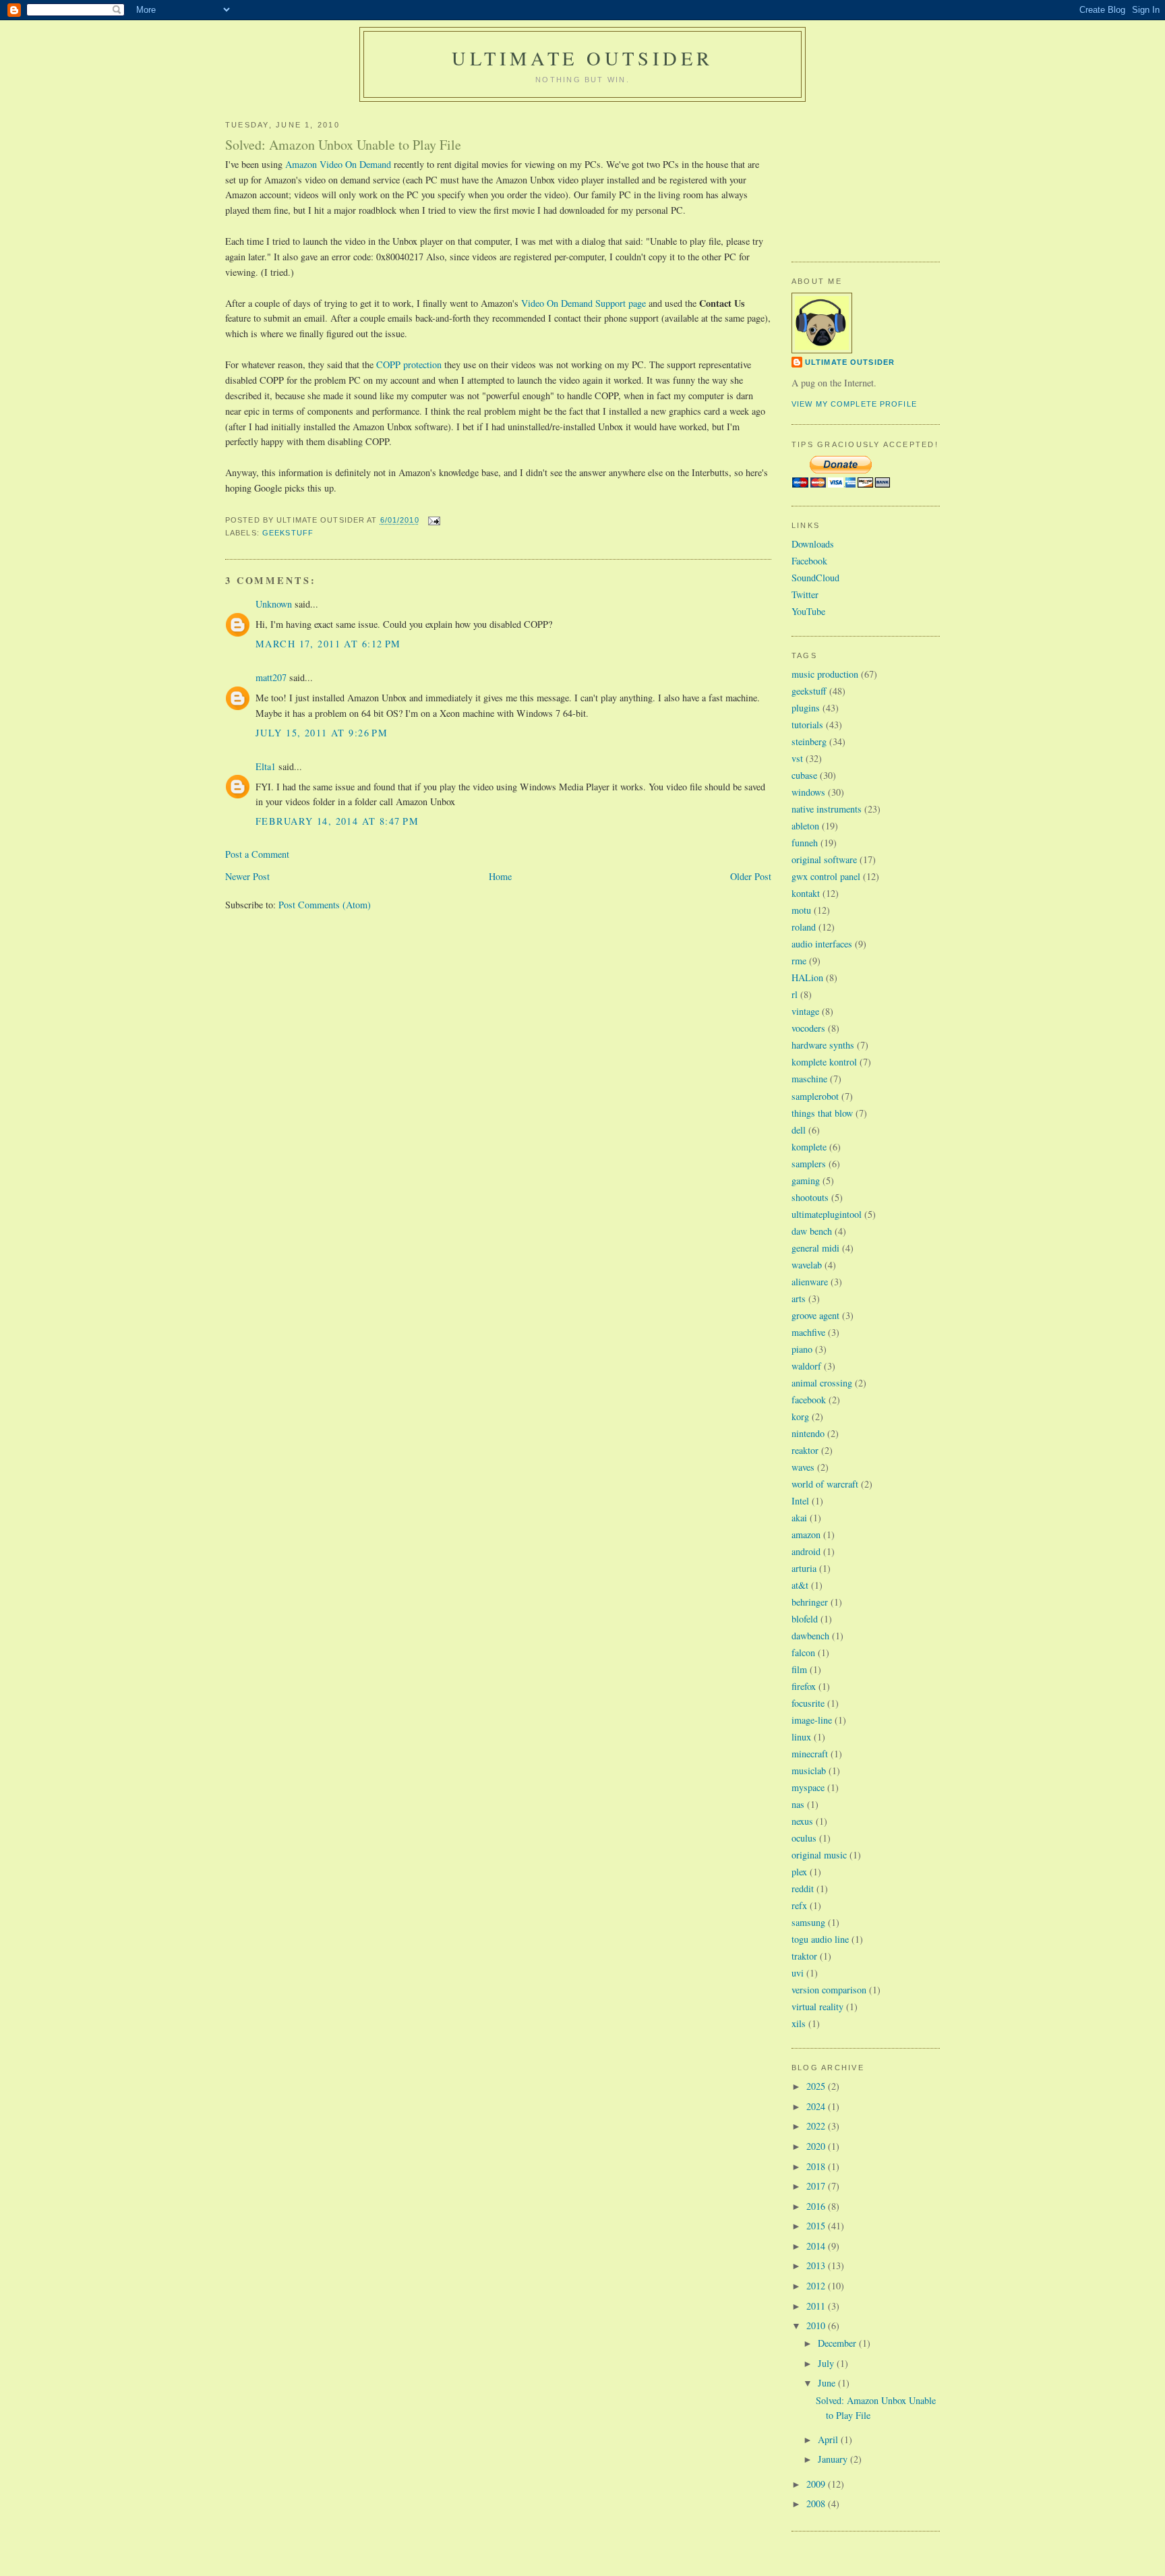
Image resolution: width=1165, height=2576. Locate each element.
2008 (817, 2504)
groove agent (815, 1315)
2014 (817, 2246)
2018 (817, 2166)
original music (819, 1855)
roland (804, 927)
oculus (804, 1838)
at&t (800, 1585)
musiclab (809, 1770)
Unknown (274, 604)
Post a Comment (257, 854)
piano (802, 1349)
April (829, 2439)
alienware (810, 1282)
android (806, 1551)
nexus (802, 1821)
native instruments (827, 809)
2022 (817, 2126)
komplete (809, 1147)
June (828, 2383)
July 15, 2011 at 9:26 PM (322, 733)
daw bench (812, 1231)
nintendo (808, 1433)
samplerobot (815, 1096)
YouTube (808, 611)
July (827, 2363)
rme (799, 961)
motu (801, 910)
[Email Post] (433, 521)
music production (825, 674)
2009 (817, 2484)
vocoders (808, 1028)
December (838, 2343)
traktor (804, 1956)
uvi (798, 1973)
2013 (817, 2265)
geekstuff (288, 533)
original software (824, 859)
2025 (817, 2086)
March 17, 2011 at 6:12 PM (328, 644)
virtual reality (817, 2007)
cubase (804, 775)
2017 (817, 2186)
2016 (817, 2206)
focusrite (808, 1703)
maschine (809, 1079)
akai (799, 1518)
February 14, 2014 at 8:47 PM (337, 821)
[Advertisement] (859, 176)
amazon (806, 1534)
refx (799, 1905)
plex (799, 1872)
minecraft (810, 1754)
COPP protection (409, 364)
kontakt (806, 893)
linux (801, 1737)
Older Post (751, 876)
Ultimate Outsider (582, 58)
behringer (810, 1602)
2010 (817, 2325)
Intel (800, 1501)
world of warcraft (825, 1484)
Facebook (809, 561)
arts (799, 1298)
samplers (809, 1164)
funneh (805, 843)
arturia (804, 1568)
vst (797, 758)
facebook (809, 1400)
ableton (805, 826)
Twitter (805, 594)
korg (800, 1416)
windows (808, 792)
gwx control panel (826, 876)
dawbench (810, 1636)
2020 (817, 2146)
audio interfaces (822, 944)
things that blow (822, 1113)
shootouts (810, 1197)
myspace (808, 1787)
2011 (817, 2306)
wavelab (807, 1265)
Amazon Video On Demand (338, 164)
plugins (806, 708)
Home (500, 876)
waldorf (806, 1366)
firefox (804, 1686)
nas (798, 1804)
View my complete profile (854, 404)
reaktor (805, 1450)
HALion (807, 977)
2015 (817, 2226)
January (834, 2459)
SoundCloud (815, 578)
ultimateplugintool (827, 1214)
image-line (812, 1720)
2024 (817, 2106)
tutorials (807, 725)
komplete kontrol (824, 1062)
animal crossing (822, 1383)
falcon (803, 1652)
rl (795, 994)
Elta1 (266, 766)
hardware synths (823, 1045)
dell (799, 1130)
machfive (808, 1332)
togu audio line (820, 1939)
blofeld (805, 1619)
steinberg (809, 741)
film (799, 1669)
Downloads (813, 544)
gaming (806, 1180)
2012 (817, 2286)
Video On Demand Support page (584, 303)
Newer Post (247, 876)
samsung (808, 1922)
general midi (815, 1248)
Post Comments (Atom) (325, 905)
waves (803, 1467)
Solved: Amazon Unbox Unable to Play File (343, 145)
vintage (805, 1011)
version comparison (829, 1990)
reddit (803, 1889)
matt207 (271, 677)
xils (799, 2023)
